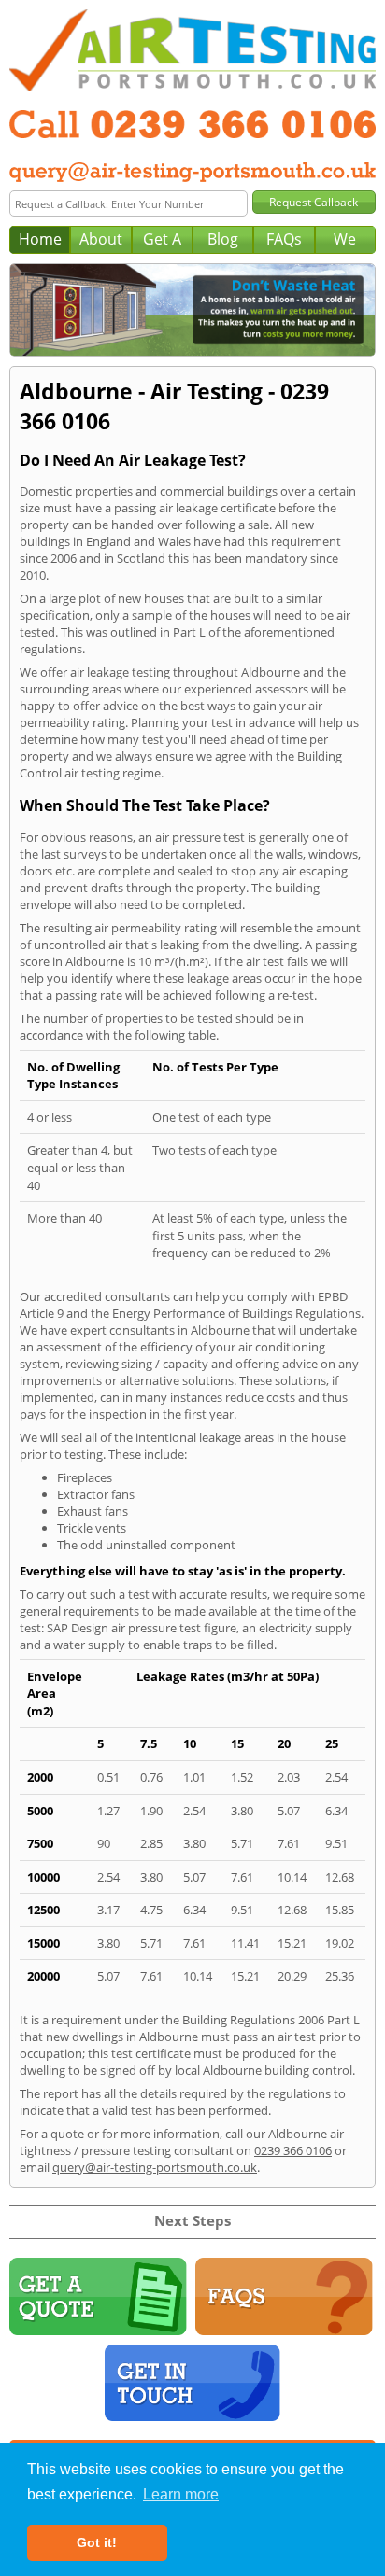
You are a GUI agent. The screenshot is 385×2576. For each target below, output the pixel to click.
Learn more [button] (181, 2494)
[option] (192, 310)
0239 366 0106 (293, 2150)
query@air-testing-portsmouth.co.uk (155, 2167)
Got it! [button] (97, 2542)
